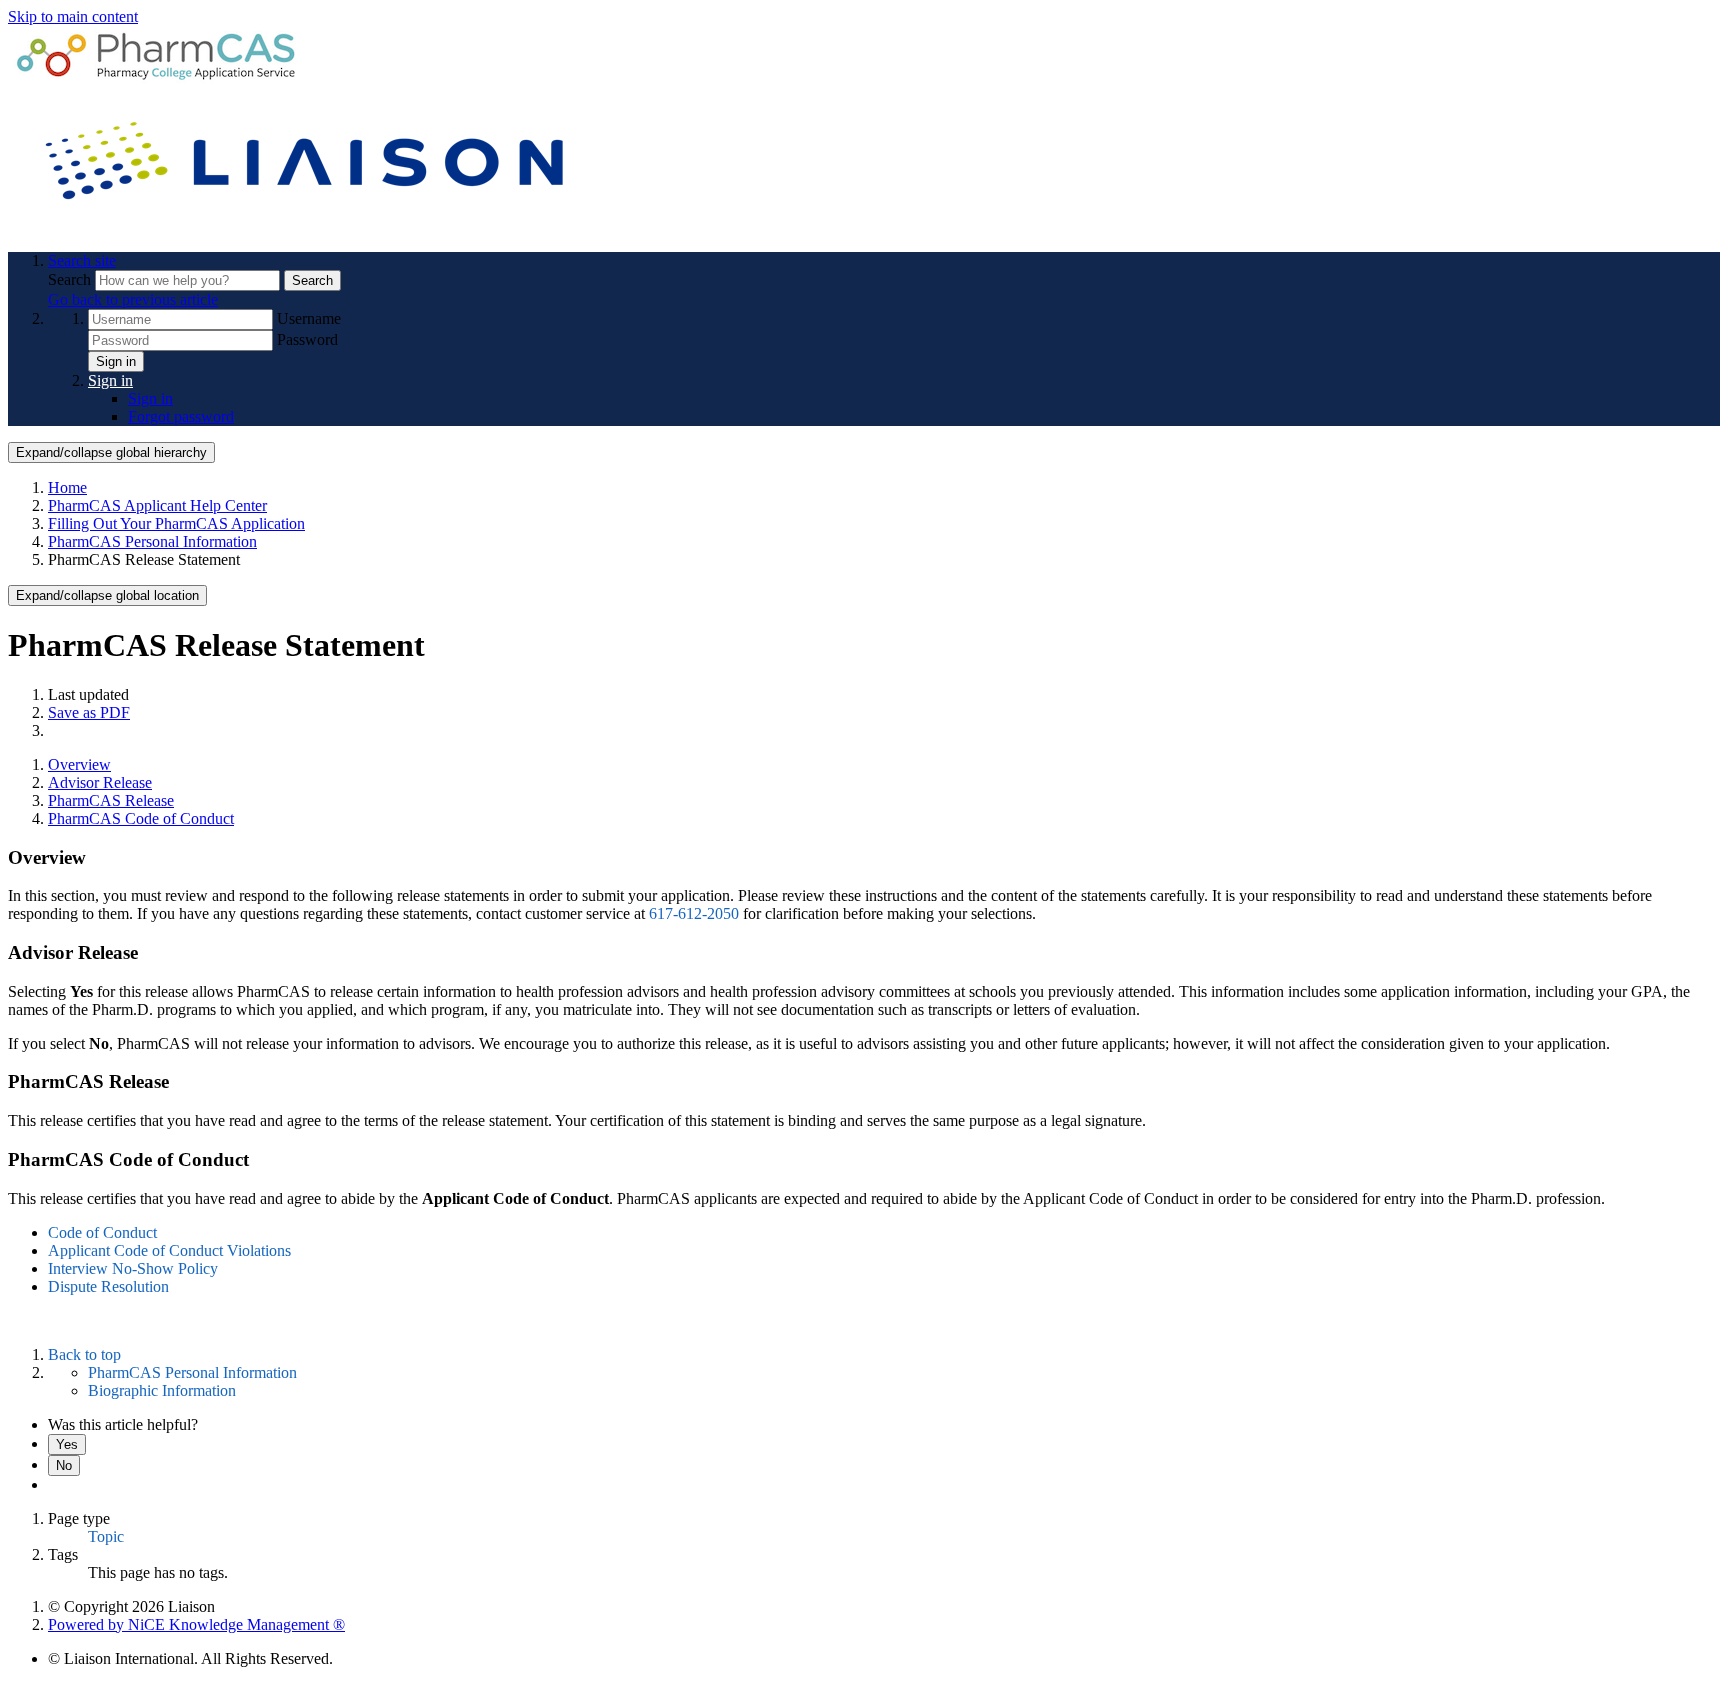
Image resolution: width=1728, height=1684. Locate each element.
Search (71, 279)
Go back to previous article (133, 299)
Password (307, 339)
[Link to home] (308, 226)
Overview (79, 764)
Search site (82, 260)
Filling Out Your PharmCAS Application (176, 523)
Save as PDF (89, 712)
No (64, 1465)
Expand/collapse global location (107, 595)
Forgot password (181, 416)
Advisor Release (100, 782)
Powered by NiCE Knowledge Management (196, 1624)
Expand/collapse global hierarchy (111, 452)
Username (309, 318)
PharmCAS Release (111, 800)
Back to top (84, 1354)
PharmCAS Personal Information (152, 541)
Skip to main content (73, 16)
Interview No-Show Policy (133, 1268)
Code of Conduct (102, 1232)
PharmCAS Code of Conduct (141, 818)
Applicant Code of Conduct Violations (169, 1250)
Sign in (116, 361)
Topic (106, 1536)
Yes (67, 1444)
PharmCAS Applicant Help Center (157, 505)
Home (67, 487)
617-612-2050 (694, 913)
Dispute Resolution (108, 1286)
